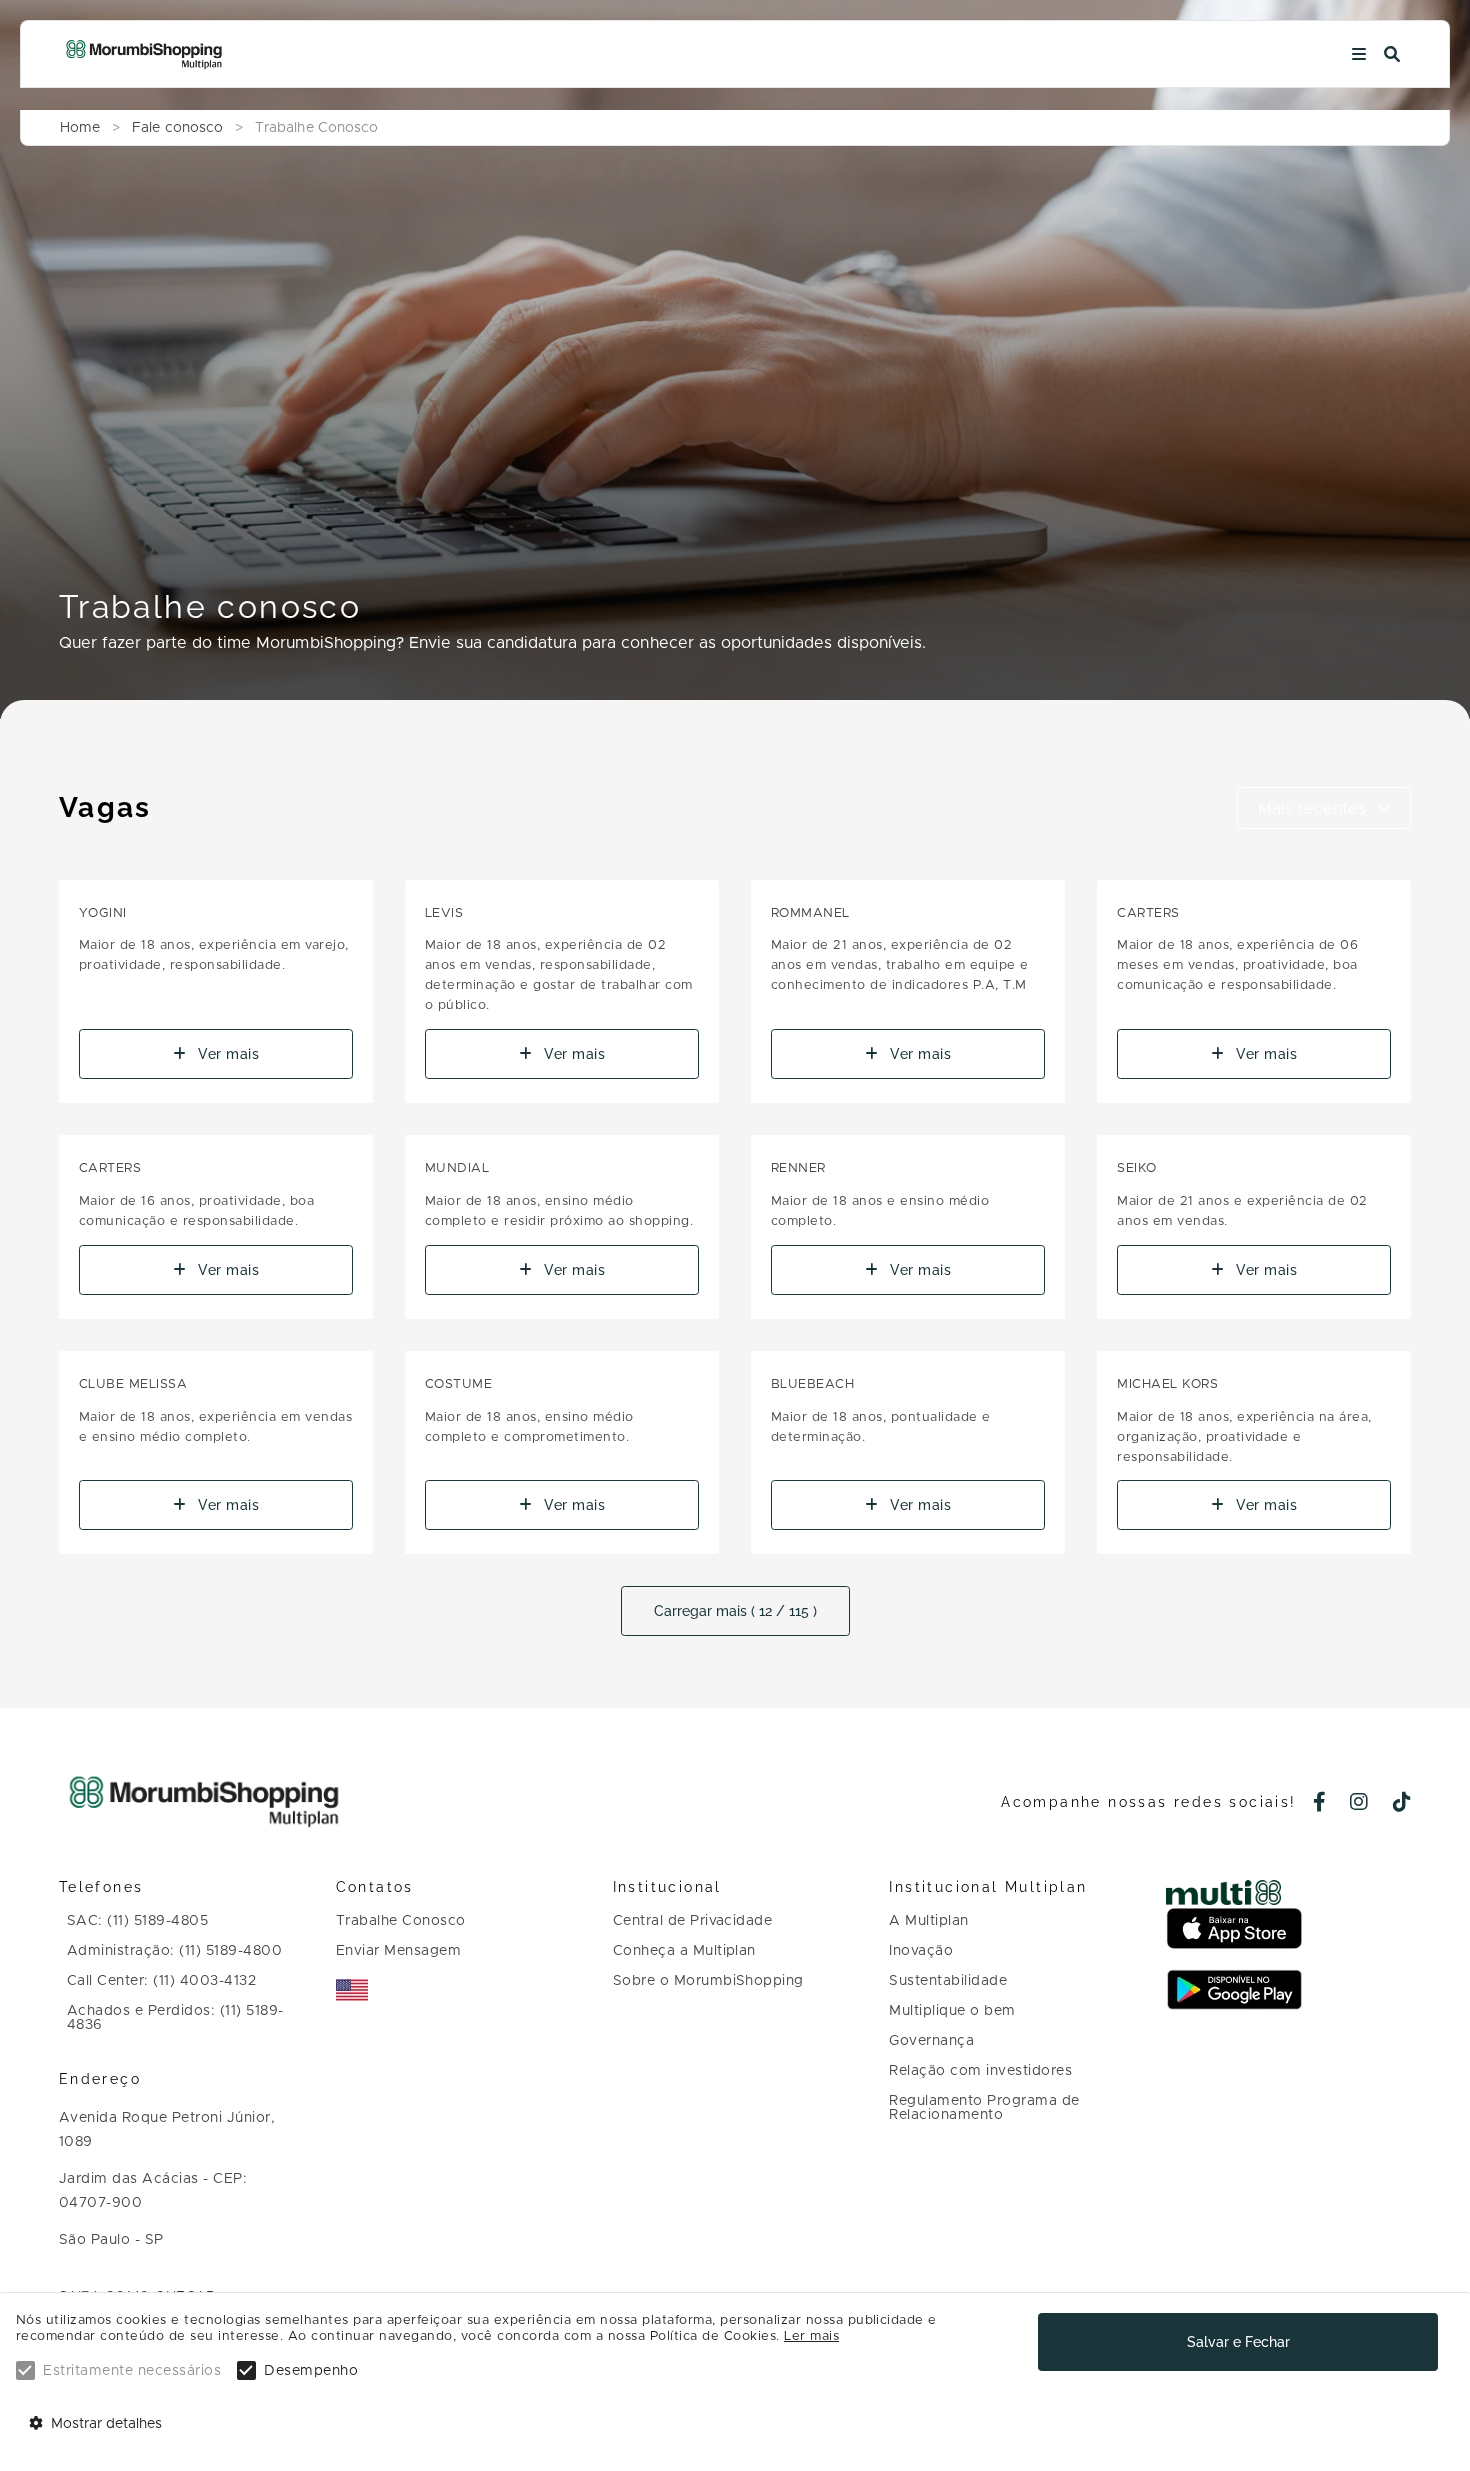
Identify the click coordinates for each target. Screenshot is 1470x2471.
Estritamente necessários (132, 2371)
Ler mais (811, 2336)
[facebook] (1320, 1804)
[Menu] (1359, 54)
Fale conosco (177, 128)
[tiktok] (1402, 1804)
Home (80, 128)
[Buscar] (1392, 54)
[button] (1324, 808)
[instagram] (1359, 1804)
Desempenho (311, 2371)
